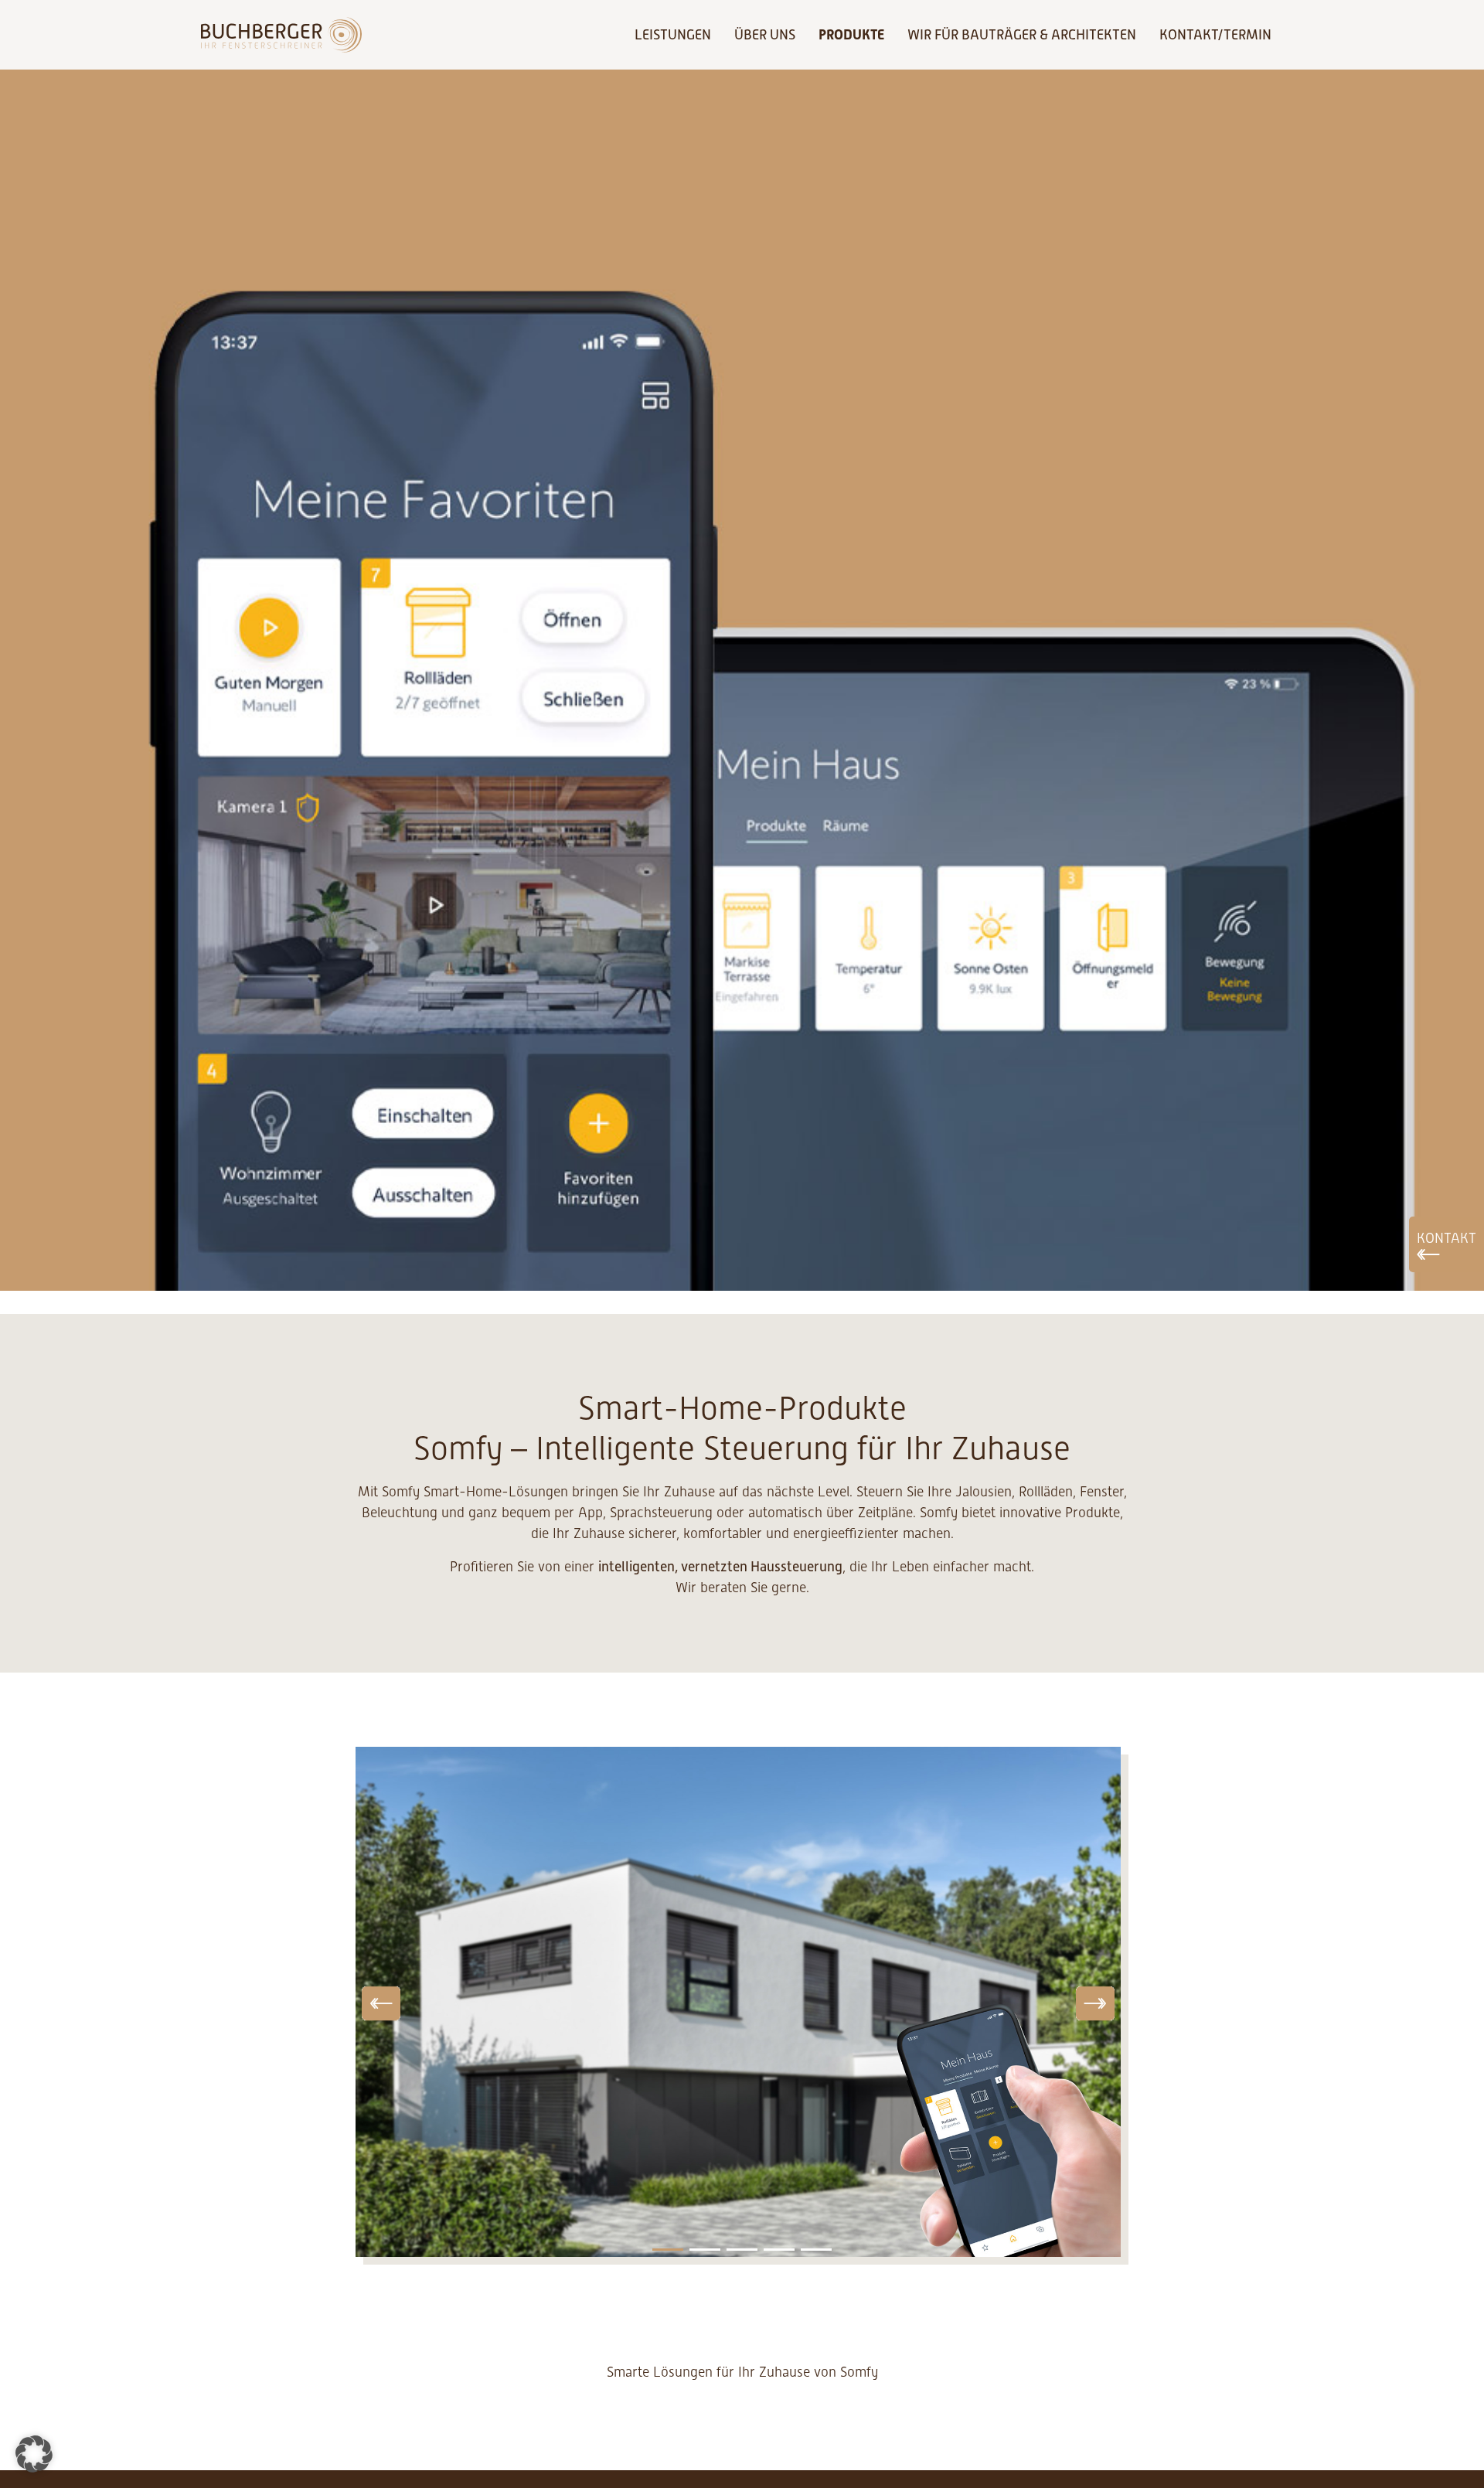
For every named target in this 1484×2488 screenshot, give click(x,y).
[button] (34, 2454)
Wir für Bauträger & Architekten (1022, 35)
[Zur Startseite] (281, 35)
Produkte (851, 34)
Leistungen (673, 35)
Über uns (765, 35)
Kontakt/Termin (1215, 35)
